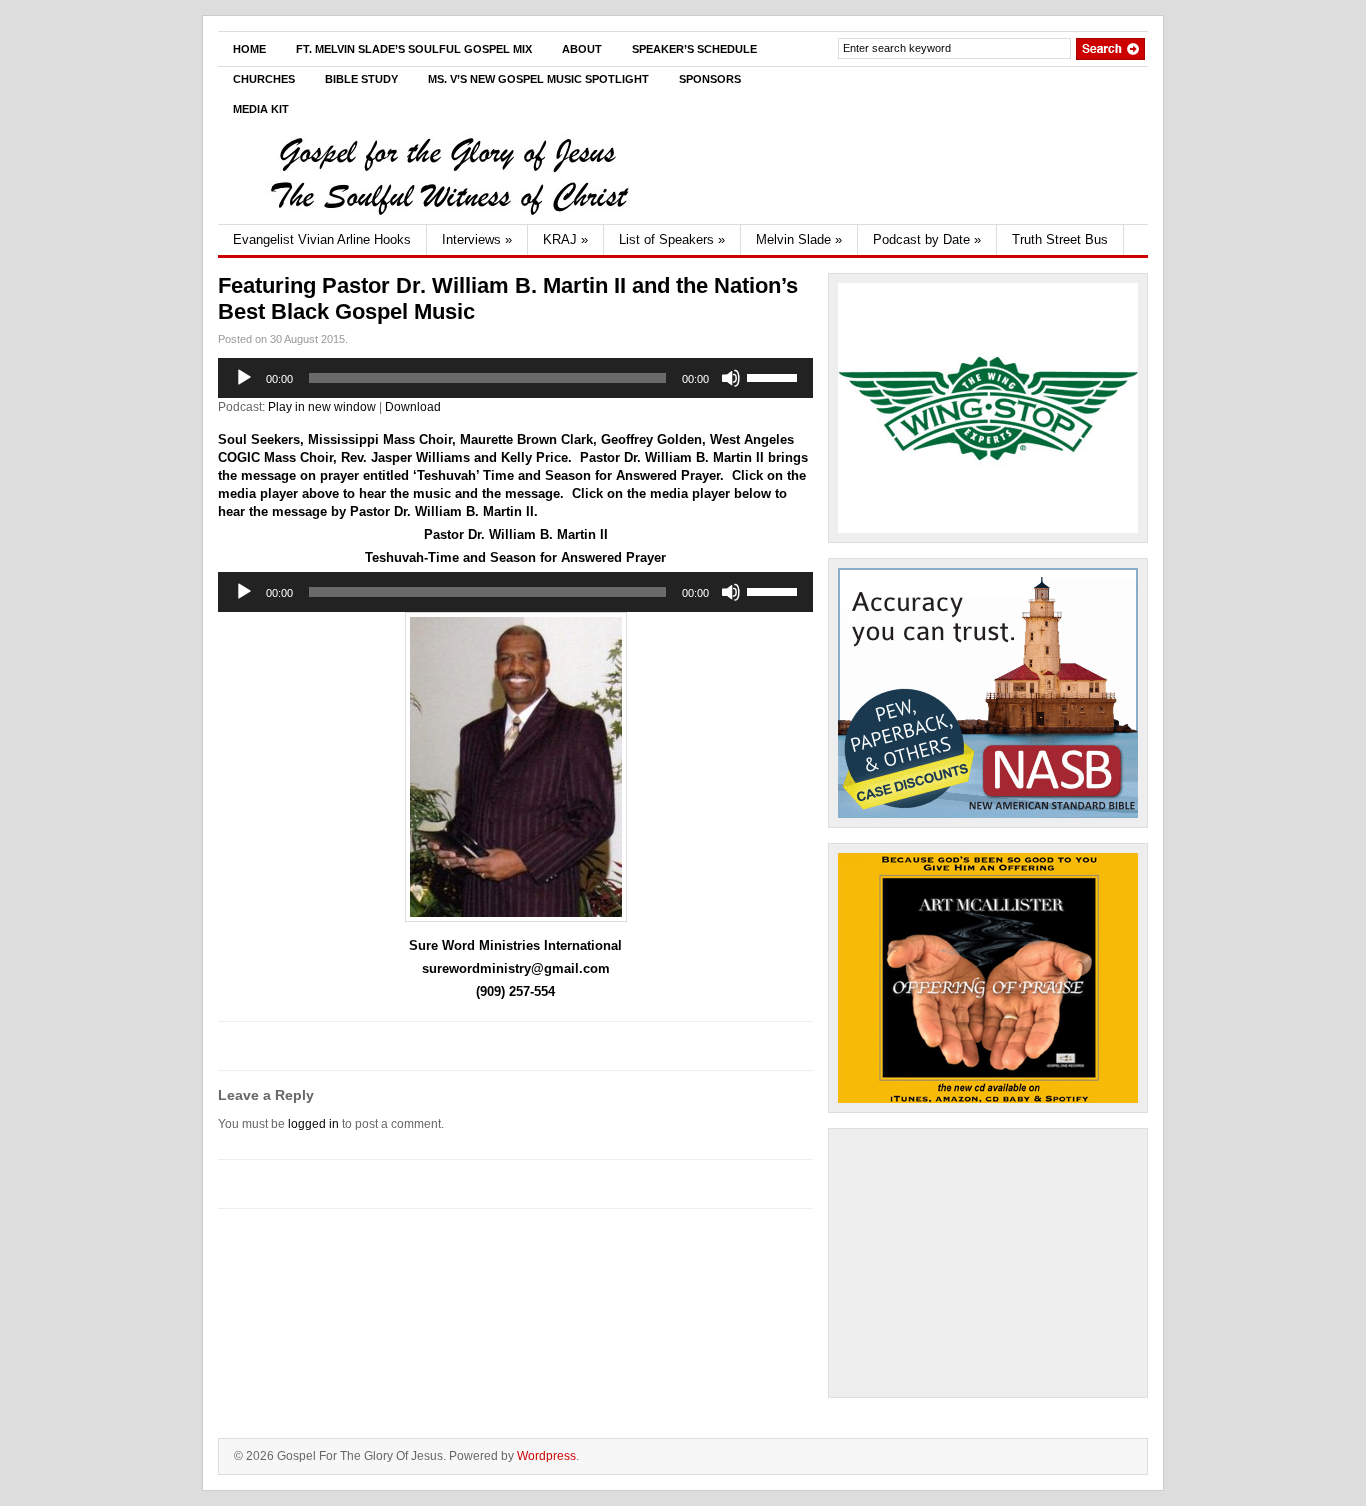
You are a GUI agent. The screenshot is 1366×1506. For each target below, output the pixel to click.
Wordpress (546, 1456)
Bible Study (361, 79)
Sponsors (710, 79)
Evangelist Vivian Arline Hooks (322, 239)
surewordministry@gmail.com (516, 968)
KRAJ (565, 239)
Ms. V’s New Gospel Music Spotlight (538, 79)
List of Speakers (672, 239)
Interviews (477, 239)
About (582, 49)
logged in (313, 1124)
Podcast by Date (927, 239)
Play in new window (322, 407)
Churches (264, 79)
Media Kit (261, 109)
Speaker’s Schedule (694, 49)
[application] (515, 378)
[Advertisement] (988, 1263)
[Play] (244, 378)
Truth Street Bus (1060, 239)
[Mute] (731, 378)
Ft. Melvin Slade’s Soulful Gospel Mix (414, 49)
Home (249, 49)
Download (413, 407)
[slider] (775, 376)
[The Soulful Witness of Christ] (448, 220)
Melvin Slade (799, 239)
